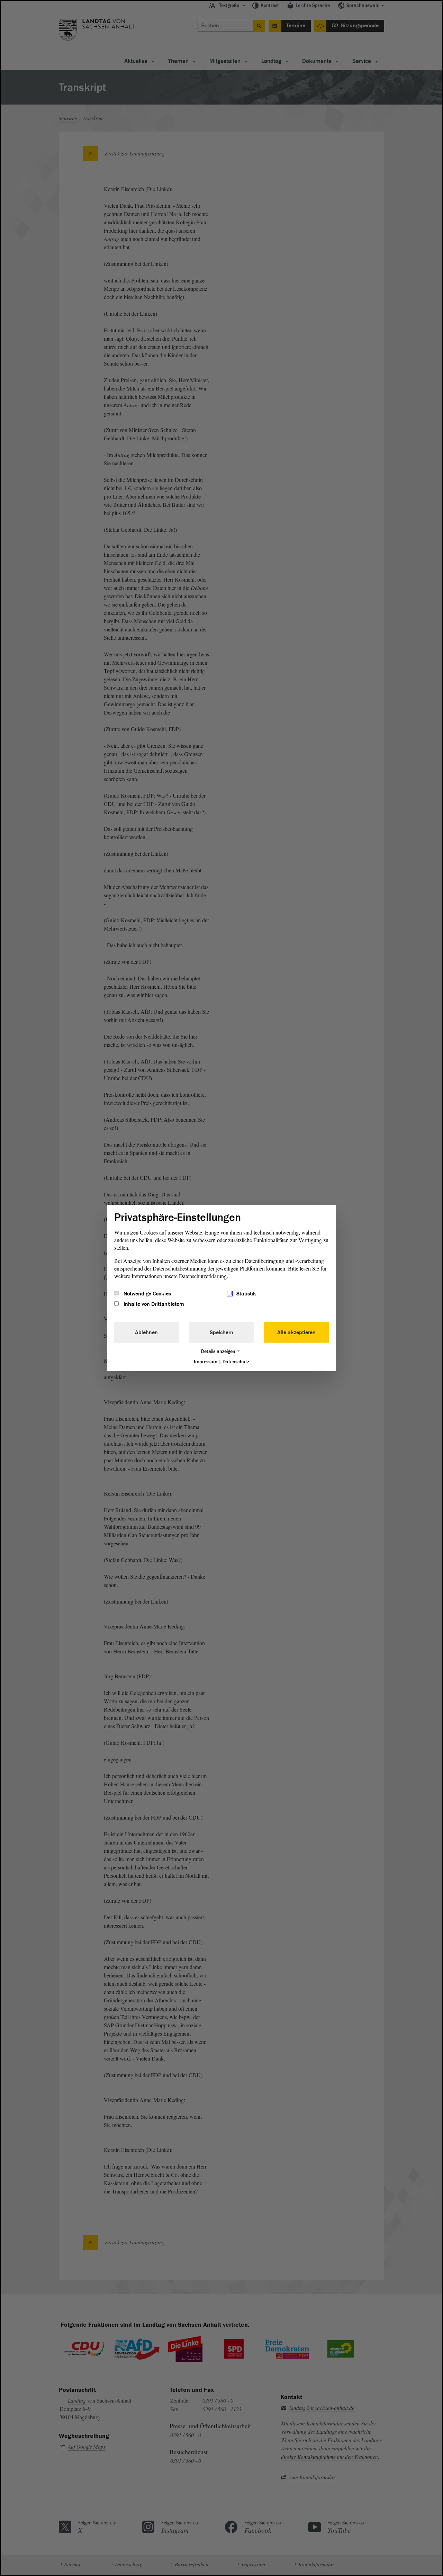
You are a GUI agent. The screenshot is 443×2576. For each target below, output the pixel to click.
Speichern (221, 1332)
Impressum (206, 1362)
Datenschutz (236, 1362)
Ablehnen (146, 1332)
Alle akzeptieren (296, 1332)
